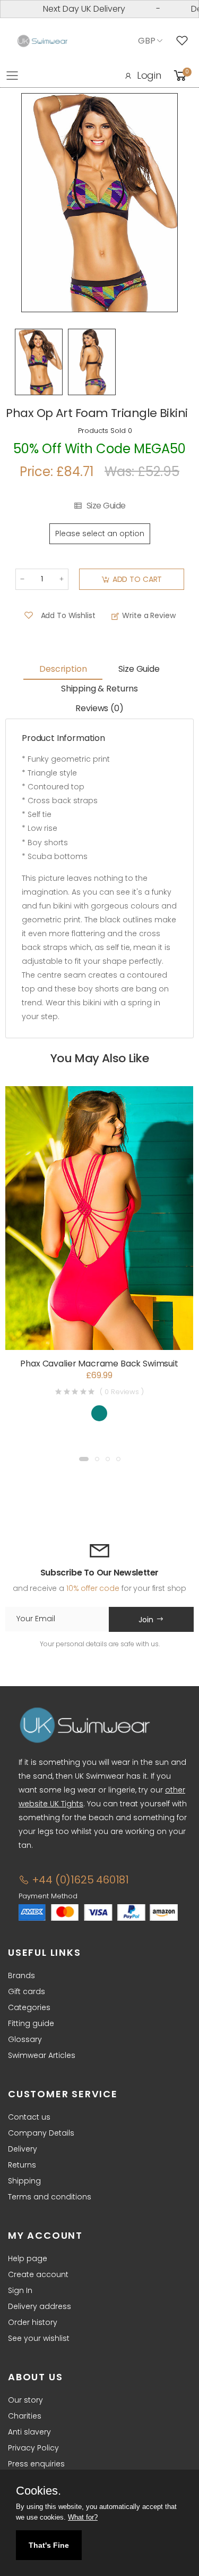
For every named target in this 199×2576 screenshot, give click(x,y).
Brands (21, 1975)
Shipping (24, 2181)
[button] (84, 1459)
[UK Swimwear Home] (42, 41)
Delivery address (40, 2306)
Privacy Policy (33, 2448)
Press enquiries (36, 2464)
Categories (29, 2007)
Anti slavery (29, 2432)
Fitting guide (31, 2023)
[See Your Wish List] (185, 41)
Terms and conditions (50, 2197)
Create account (38, 2274)
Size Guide (106, 506)
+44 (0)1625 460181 (79, 1880)
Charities (25, 2416)
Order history (33, 2322)
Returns (22, 2165)
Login (149, 75)
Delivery (23, 2149)
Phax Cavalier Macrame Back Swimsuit (99, 1364)
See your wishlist (39, 2338)
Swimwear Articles (42, 2055)
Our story (25, 2400)
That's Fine (49, 2545)
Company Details (41, 2133)
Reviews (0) (99, 708)
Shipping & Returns (99, 689)
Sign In (20, 2290)
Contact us (29, 2117)
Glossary (25, 2039)
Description (63, 669)
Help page (28, 2258)
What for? (83, 2517)
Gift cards (27, 1991)
